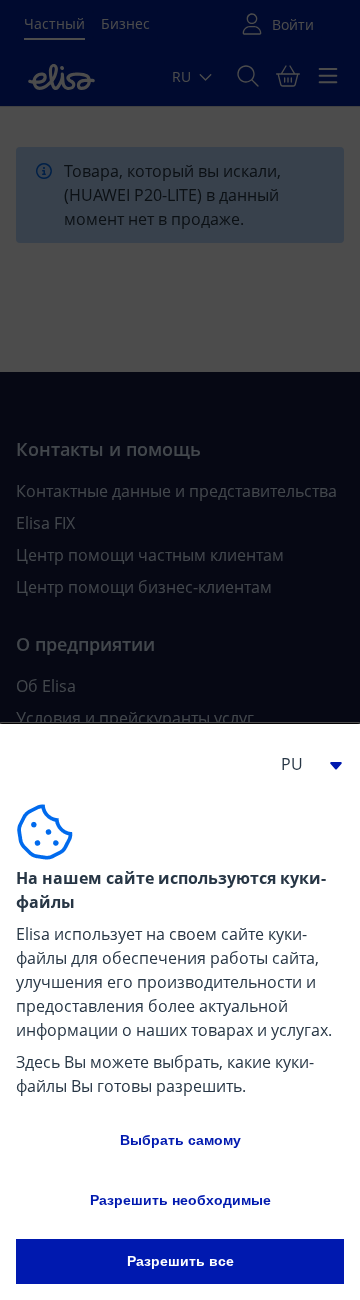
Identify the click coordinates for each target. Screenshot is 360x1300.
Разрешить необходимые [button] (180, 1200)
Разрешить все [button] (180, 1261)
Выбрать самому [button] (180, 1140)
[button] (304, 764)
